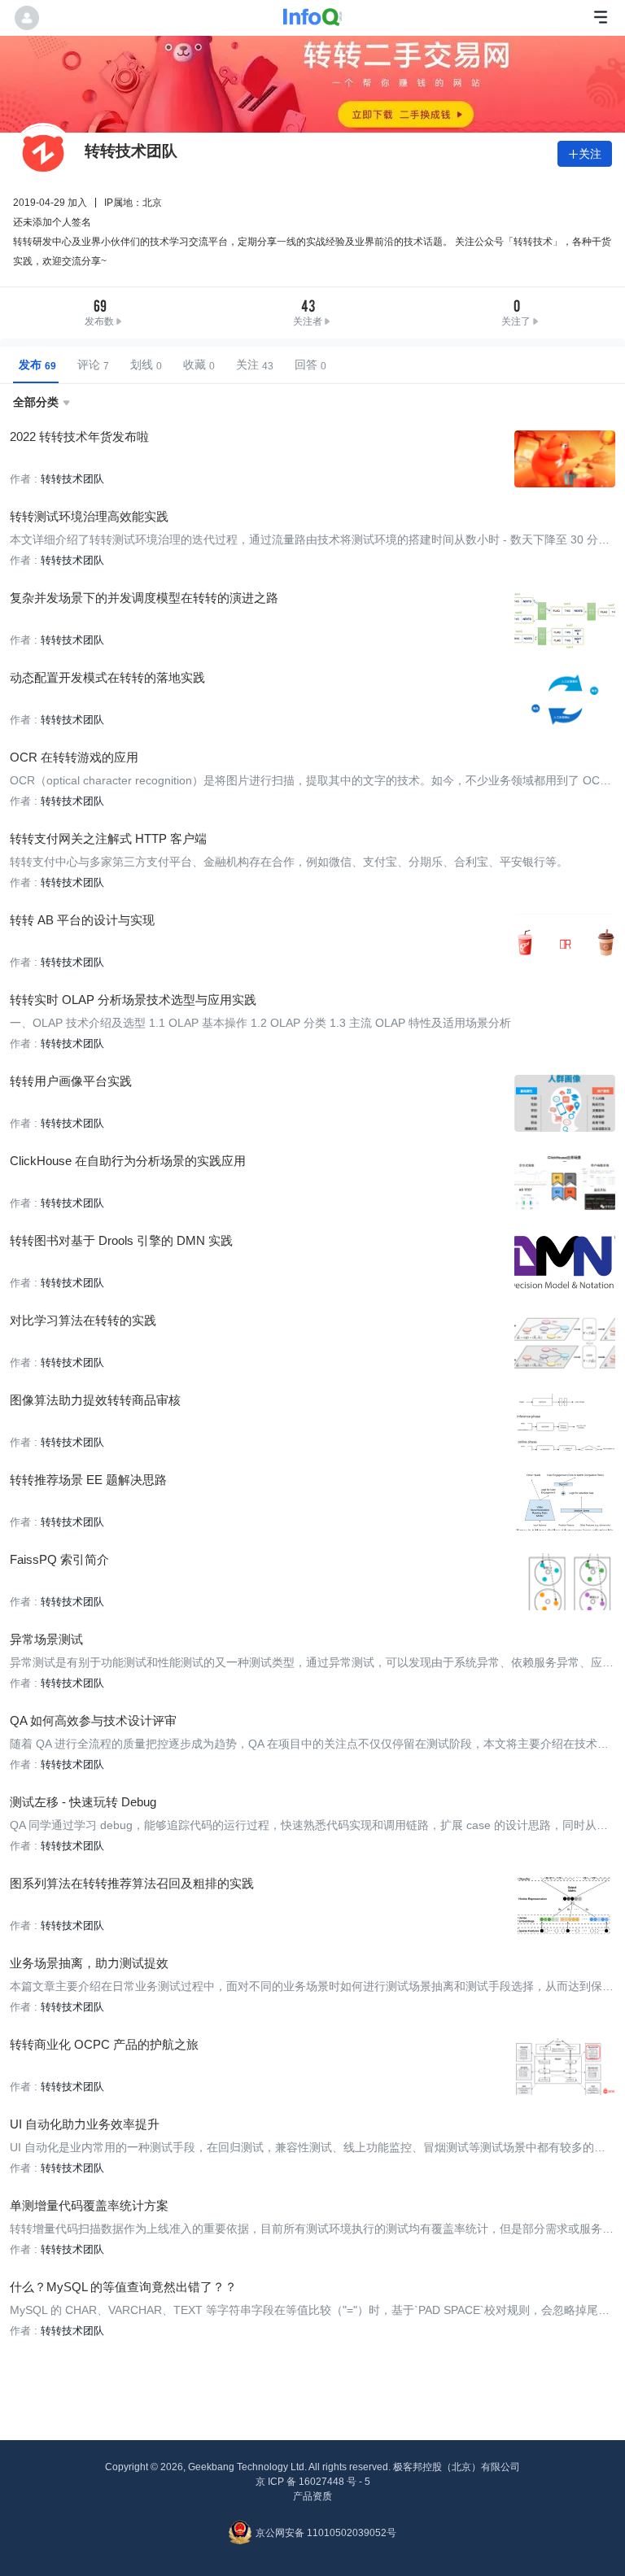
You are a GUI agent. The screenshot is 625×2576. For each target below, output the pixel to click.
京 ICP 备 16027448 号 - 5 (313, 2482)
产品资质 (312, 2496)
